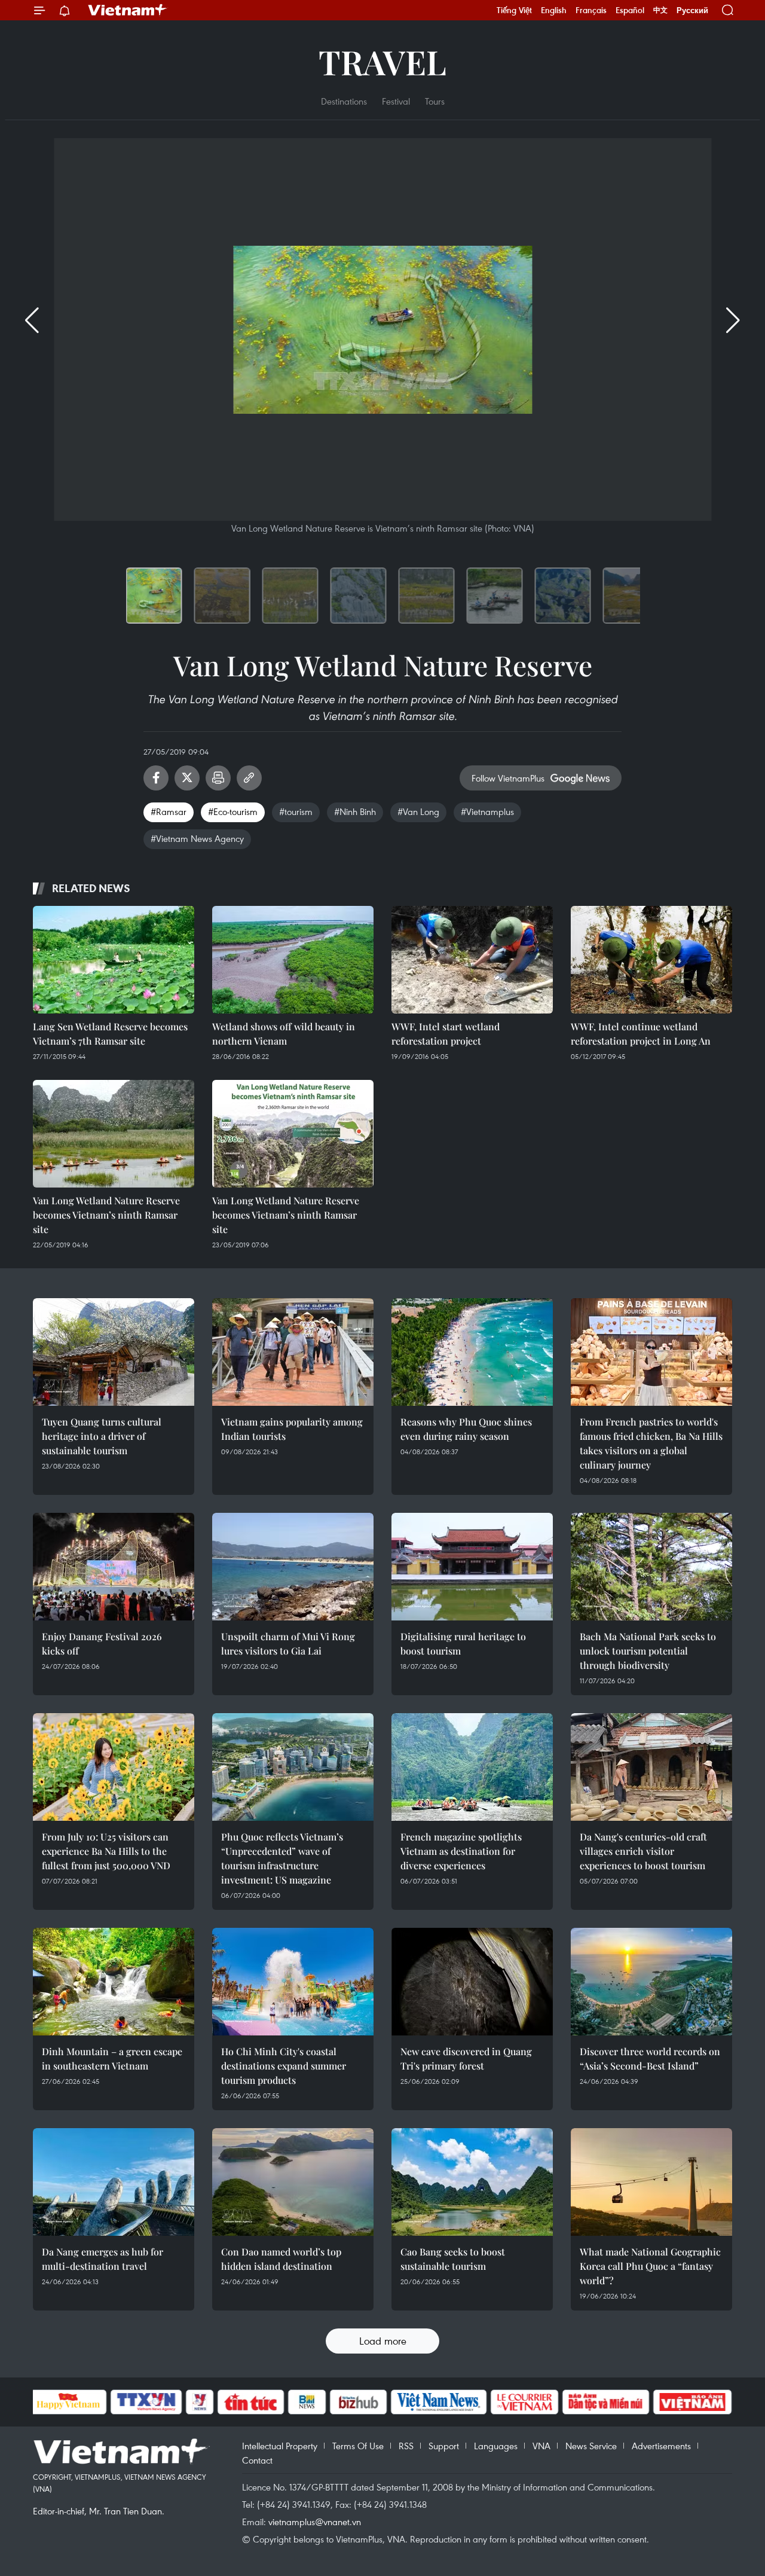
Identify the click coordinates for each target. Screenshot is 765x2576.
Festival (396, 101)
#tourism (296, 811)
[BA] (693, 2402)
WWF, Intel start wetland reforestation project (446, 1034)
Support (444, 2446)
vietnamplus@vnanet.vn (315, 2522)
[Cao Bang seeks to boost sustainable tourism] (472, 2182)
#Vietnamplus (487, 811)
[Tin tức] (250, 2402)
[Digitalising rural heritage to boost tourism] (472, 1567)
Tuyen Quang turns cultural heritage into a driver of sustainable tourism (102, 1436)
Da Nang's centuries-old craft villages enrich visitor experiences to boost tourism (643, 1851)
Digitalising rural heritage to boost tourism (463, 1643)
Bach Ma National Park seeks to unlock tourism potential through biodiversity (648, 1651)
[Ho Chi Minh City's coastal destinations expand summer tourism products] (293, 1982)
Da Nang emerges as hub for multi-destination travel (102, 2259)
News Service (591, 2446)
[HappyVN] (69, 2402)
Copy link (249, 778)
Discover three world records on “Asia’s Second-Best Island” (650, 2058)
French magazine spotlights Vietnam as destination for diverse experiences (461, 1851)
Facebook (156, 778)
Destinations (344, 101)
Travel (382, 61)
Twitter (187, 778)
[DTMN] (606, 2402)
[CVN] (525, 2402)
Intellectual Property (280, 2446)
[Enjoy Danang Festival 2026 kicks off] (114, 1567)
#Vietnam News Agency (197, 838)
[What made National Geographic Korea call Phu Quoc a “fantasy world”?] (651, 2182)
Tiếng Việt (514, 10)
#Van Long (418, 811)
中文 (660, 10)
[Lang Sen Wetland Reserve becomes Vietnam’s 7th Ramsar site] (114, 960)
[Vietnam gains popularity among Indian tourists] (293, 1352)
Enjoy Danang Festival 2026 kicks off (102, 1643)
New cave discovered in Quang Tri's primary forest (466, 2058)
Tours (435, 101)
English (554, 10)
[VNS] (439, 2402)
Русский (692, 10)
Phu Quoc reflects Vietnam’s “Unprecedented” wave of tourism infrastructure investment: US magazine (282, 1858)
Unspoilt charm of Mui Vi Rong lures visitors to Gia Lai (288, 1643)
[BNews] (307, 2402)
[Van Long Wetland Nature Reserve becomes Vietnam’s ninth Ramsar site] (114, 1134)
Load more (383, 2341)
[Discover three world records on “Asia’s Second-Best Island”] (651, 1982)
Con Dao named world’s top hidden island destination (281, 2259)
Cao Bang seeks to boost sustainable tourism (453, 2259)
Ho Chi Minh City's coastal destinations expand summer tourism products (284, 2066)
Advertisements (661, 2446)
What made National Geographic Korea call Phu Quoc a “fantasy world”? (650, 2266)
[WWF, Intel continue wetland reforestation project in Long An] (651, 960)
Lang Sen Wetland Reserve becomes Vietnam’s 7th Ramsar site (110, 1034)
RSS (406, 2446)
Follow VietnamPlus (508, 778)
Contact (257, 2460)
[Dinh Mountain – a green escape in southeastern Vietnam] (114, 1982)
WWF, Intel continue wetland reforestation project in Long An (641, 1034)
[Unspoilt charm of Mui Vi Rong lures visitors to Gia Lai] (293, 1567)
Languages (496, 2446)
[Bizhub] (359, 2402)
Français (591, 10)
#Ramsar (169, 811)
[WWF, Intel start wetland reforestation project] (472, 960)
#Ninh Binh (355, 811)
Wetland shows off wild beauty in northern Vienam (284, 1034)
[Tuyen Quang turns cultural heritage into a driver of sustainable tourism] (114, 1352)
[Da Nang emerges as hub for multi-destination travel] (114, 2182)
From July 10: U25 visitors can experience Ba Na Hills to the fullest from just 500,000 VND (106, 1851)
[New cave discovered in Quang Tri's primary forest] (472, 1982)
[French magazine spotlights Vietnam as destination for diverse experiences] (472, 1767)
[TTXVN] (146, 2402)
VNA (541, 2446)
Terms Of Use (358, 2446)
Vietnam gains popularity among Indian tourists (292, 1429)
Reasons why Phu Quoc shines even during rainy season (466, 1429)
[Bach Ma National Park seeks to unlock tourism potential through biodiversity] (651, 1567)
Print (218, 778)
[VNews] (199, 2402)
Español (630, 10)
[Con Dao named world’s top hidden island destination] (293, 2182)
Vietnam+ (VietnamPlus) (128, 10)
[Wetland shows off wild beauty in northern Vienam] (293, 960)
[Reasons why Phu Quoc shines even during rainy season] (472, 1352)
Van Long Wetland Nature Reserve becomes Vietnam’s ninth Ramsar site (106, 1215)
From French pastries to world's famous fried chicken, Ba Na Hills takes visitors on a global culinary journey (651, 1443)
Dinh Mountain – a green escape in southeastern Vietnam (112, 2058)
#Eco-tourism (233, 811)
